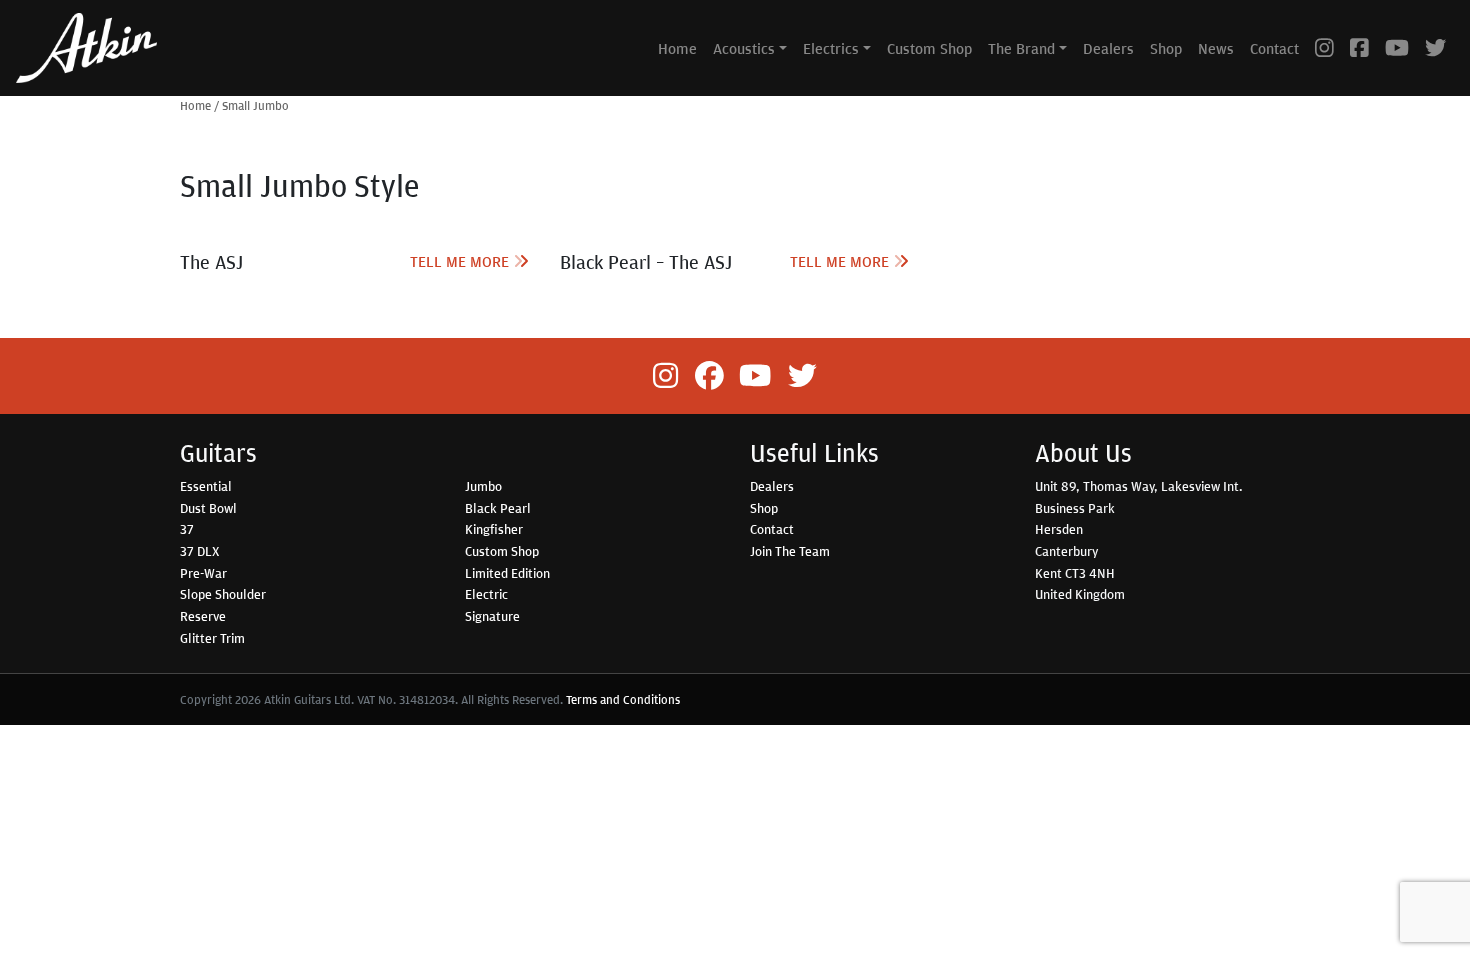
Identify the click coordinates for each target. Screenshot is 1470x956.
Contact (1274, 48)
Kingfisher (494, 529)
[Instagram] (1324, 48)
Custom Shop (929, 48)
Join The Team (790, 551)
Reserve (203, 616)
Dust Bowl (208, 508)
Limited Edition (507, 573)
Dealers (1108, 48)
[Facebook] (1359, 48)
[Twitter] (1435, 48)
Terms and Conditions (623, 699)
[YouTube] (1397, 48)
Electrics (831, 48)
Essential (206, 486)
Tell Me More (461, 261)
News (1216, 48)
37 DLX (199, 551)
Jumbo (483, 486)
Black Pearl (498, 508)
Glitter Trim (212, 638)
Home (677, 48)
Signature (492, 616)
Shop (1166, 48)
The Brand (1021, 48)
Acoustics (744, 48)
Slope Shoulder (223, 594)
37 (187, 529)
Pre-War (203, 573)
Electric (486, 594)
